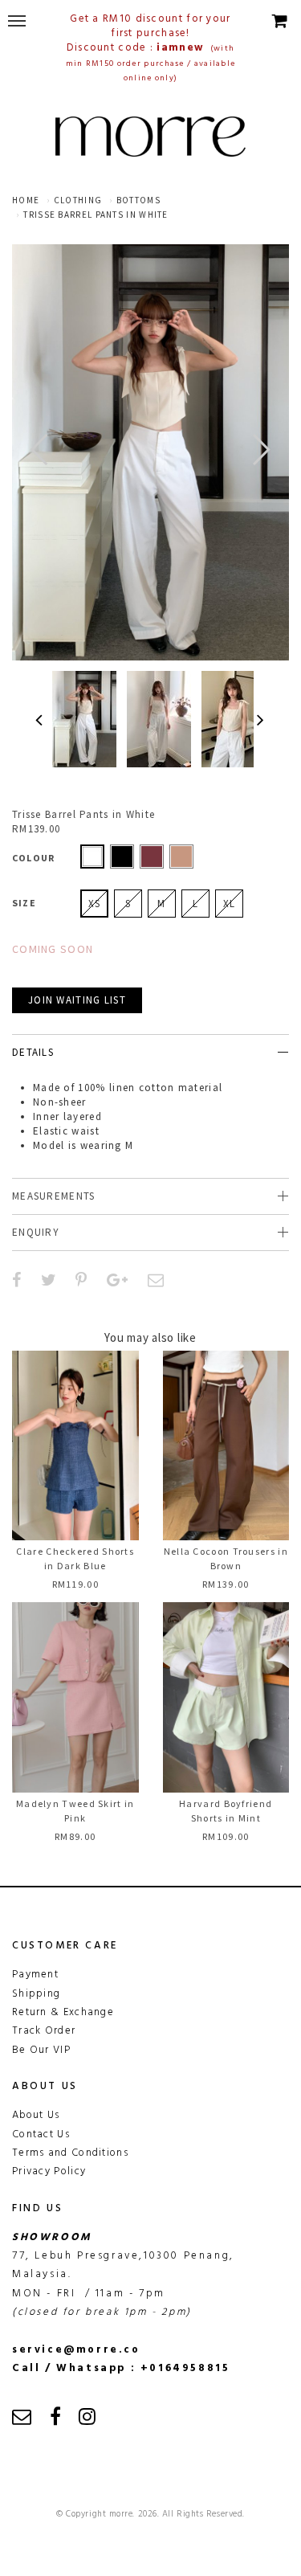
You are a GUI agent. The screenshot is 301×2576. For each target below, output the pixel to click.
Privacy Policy (49, 2171)
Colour (33, 858)
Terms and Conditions (70, 2153)
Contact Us (41, 2134)
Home (26, 200)
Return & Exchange (63, 2012)
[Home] (150, 137)
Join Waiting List (77, 1000)
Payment (35, 1975)
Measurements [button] (54, 1196)
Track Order (44, 2031)
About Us (36, 2115)
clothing (78, 200)
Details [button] (33, 1052)
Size (24, 903)
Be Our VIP (41, 2050)
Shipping (36, 1994)
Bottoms (138, 200)
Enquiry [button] (36, 1232)
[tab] (150, 1052)
